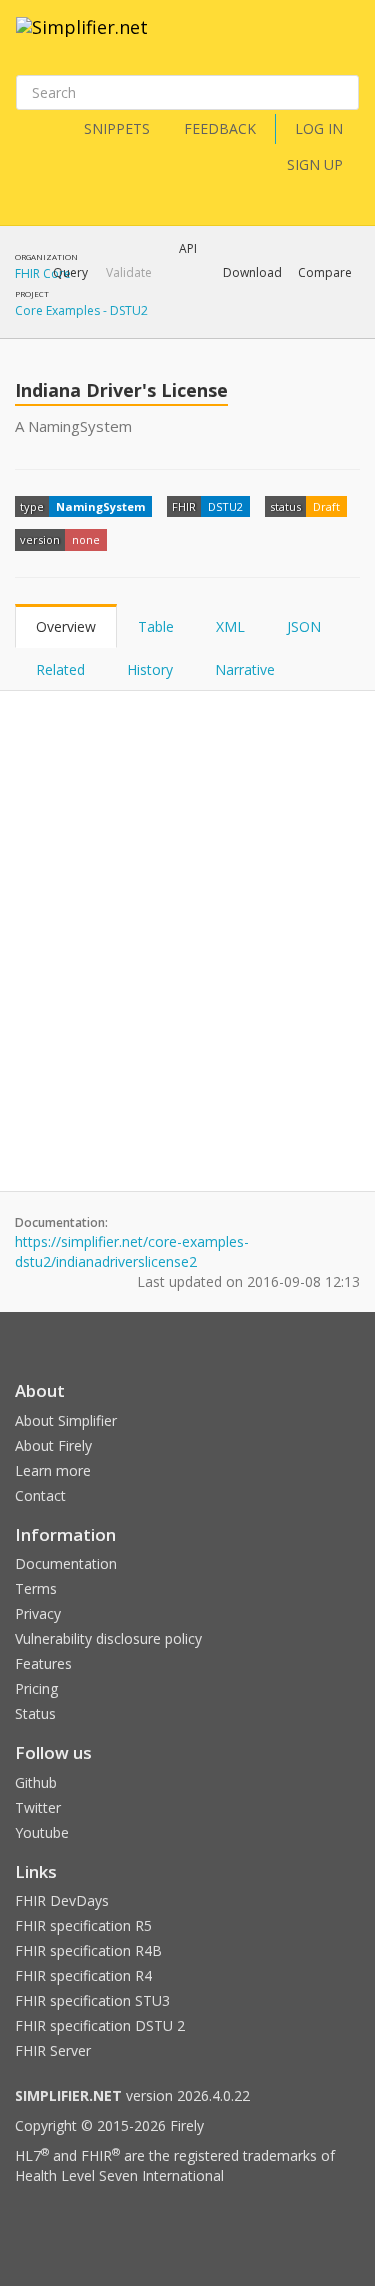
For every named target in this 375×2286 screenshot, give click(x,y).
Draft (326, 506)
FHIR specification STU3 (92, 2000)
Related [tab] (60, 669)
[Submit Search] (342, 93)
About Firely (53, 1445)
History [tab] (150, 669)
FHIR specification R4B (88, 1950)
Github (36, 1782)
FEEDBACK (220, 128)
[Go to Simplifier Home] (82, 40)
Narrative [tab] (245, 669)
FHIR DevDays (62, 1900)
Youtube (42, 1832)
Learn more (53, 1470)
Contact (40, 1495)
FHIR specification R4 (83, 1975)
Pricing (36, 1688)
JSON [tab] (304, 626)
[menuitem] (275, 325)
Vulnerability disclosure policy (108, 1638)
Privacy (38, 1613)
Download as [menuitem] (154, 325)
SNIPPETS (117, 128)
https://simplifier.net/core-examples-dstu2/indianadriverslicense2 (132, 1251)
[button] (70, 273)
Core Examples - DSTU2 (81, 310)
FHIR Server (53, 2050)
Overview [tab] (66, 626)
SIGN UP (315, 164)
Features (43, 1663)
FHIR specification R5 (83, 1925)
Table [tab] (156, 626)
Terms (36, 1588)
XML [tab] (230, 626)
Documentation (66, 1563)
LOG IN (319, 128)
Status (35, 1713)
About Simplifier (66, 1420)
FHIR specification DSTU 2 (100, 2025)
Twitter (38, 1807)
